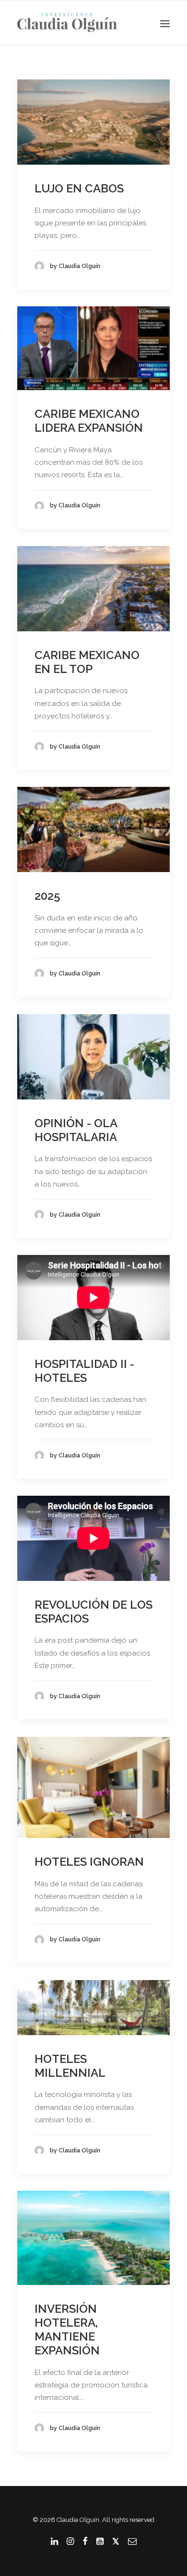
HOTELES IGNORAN (89, 1862)
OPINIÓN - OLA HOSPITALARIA (76, 1130)
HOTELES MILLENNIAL (70, 2066)
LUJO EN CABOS (79, 188)
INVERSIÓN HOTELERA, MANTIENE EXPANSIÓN (67, 2329)
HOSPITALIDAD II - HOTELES (84, 1371)
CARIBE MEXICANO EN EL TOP (87, 662)
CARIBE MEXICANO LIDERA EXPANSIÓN (89, 421)
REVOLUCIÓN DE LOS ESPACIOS (93, 1612)
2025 (47, 896)
